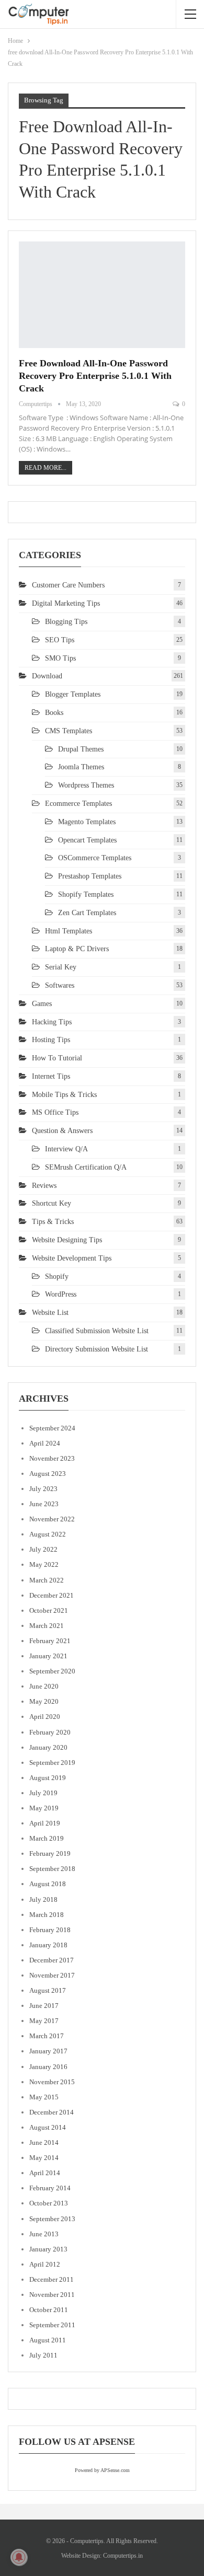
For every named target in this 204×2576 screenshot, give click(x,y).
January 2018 (48, 1945)
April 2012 (45, 2264)
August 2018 (48, 1884)
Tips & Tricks (53, 1222)
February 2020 (50, 1732)
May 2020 (44, 1701)
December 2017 (52, 1960)
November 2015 (52, 2082)
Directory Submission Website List (97, 1349)
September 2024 (52, 1428)
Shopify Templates (86, 894)
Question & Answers (62, 1131)
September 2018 (52, 1869)
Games (42, 1004)
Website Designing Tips (67, 1240)
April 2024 (45, 1443)
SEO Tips (60, 640)
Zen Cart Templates (87, 913)
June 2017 (44, 2006)
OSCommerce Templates (95, 858)
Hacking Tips (52, 1022)
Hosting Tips (51, 1040)
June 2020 (44, 1686)
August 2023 (48, 1474)
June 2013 (44, 2234)
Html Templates (69, 931)
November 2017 (52, 1975)
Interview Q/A (66, 1149)
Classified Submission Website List (97, 1331)
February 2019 (50, 1853)
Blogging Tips (66, 622)
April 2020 (45, 1717)
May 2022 (44, 1564)
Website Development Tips (72, 1258)
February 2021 (50, 1641)
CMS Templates (69, 731)
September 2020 (52, 1671)
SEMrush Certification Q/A (86, 1167)
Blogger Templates (73, 694)
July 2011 (43, 2355)
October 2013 (49, 2203)
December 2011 (52, 2279)
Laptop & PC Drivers (77, 949)
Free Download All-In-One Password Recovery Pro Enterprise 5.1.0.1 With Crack (95, 376)
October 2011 (49, 2310)
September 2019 (52, 1763)
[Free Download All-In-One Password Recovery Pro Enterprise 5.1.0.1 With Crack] (102, 295)
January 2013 (48, 2249)
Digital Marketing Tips (66, 603)
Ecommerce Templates (78, 804)
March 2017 (47, 2036)
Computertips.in (123, 2556)
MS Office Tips (55, 1112)
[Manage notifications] (19, 2557)
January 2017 (48, 2051)
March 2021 (47, 1626)
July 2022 (43, 1549)
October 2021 (49, 1610)
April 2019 (45, 1823)
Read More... (46, 468)
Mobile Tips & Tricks (64, 1095)
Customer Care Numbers (68, 585)
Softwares (60, 985)
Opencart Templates (87, 840)
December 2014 (52, 2112)
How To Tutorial (57, 1058)
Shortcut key (52, 1203)
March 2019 (47, 1838)
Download (47, 676)
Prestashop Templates (90, 876)
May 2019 (44, 1808)
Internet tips (51, 1076)
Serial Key (61, 967)
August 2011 (48, 2340)
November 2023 (52, 1458)
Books (54, 713)
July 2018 (43, 1899)
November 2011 (52, 2295)
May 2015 (44, 2097)
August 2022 (48, 1534)
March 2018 (47, 1915)
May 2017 (44, 2021)
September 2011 (52, 2325)
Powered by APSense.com (102, 2470)
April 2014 (45, 2173)
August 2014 (48, 2127)
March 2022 (47, 1580)
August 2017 (48, 1990)
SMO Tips (60, 658)
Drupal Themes (81, 749)
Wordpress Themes (86, 785)
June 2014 (44, 2142)
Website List (50, 1313)
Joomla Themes (81, 767)
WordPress (61, 1294)
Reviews (44, 1186)
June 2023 (44, 1504)
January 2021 (48, 1656)
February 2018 (50, 1930)
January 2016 (48, 2067)
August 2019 (48, 1778)
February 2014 (50, 2188)
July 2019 (43, 1793)
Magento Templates (87, 822)
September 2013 (52, 2219)
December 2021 (52, 1595)
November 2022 (52, 1519)
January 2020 (48, 1747)
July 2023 (43, 1489)
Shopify (57, 1277)
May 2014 (44, 2158)
